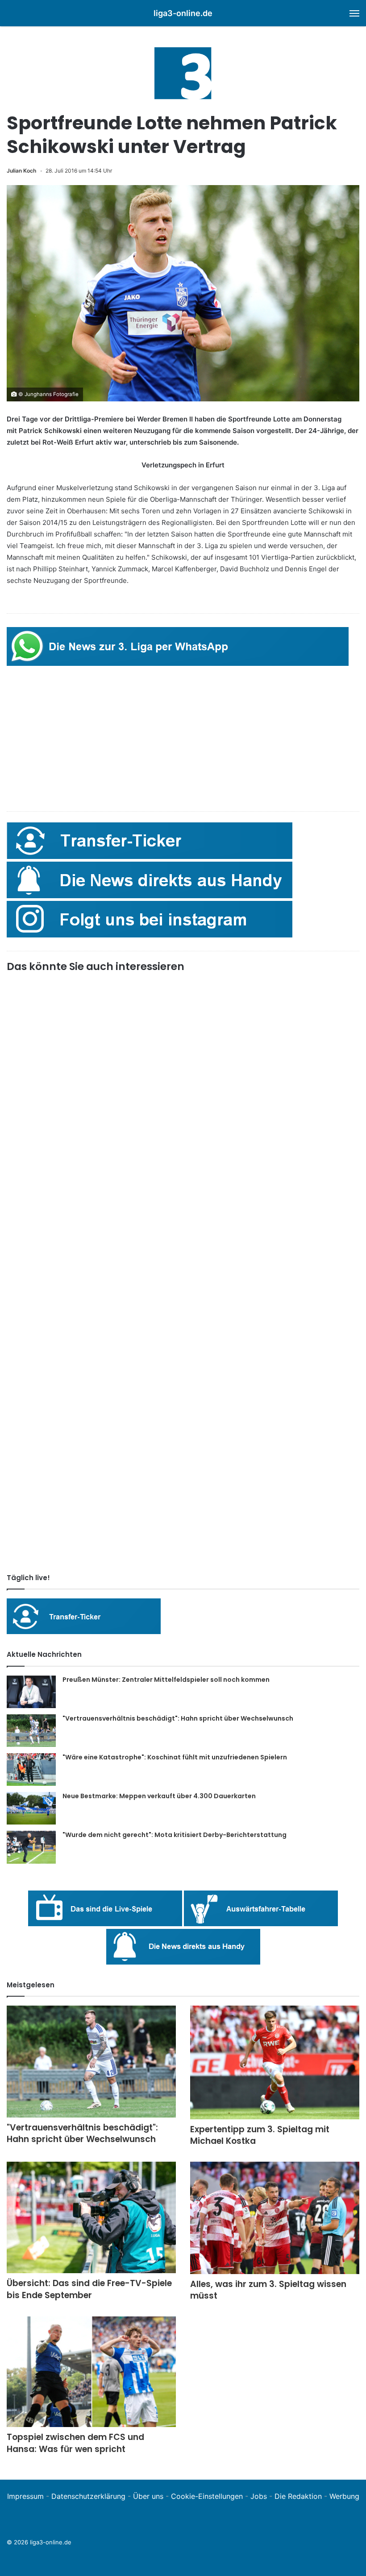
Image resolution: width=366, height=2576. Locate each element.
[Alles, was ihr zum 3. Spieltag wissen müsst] (275, 2218)
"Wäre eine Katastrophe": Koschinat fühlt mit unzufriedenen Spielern (175, 1757)
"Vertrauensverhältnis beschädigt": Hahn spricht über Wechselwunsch (178, 1718)
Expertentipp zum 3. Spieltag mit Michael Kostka (260, 2135)
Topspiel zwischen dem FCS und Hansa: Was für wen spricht (75, 2443)
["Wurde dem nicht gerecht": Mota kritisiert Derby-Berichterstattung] (31, 1847)
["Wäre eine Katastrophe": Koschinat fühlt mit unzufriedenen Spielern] (31, 1770)
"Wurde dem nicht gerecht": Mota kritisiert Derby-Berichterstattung (175, 1835)
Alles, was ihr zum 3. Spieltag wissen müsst (268, 2290)
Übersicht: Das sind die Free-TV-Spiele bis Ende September (89, 2289)
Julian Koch (21, 171)
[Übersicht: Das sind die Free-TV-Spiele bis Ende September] (91, 2218)
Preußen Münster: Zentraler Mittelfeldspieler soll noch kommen (166, 1680)
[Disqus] (183, 1441)
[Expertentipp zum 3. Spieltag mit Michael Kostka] (275, 2062)
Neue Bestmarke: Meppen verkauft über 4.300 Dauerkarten (159, 1796)
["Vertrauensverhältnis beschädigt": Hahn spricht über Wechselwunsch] (31, 1731)
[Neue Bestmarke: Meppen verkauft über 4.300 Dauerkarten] (31, 1808)
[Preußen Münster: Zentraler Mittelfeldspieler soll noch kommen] (31, 1692)
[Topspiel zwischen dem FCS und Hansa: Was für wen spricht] (91, 2372)
